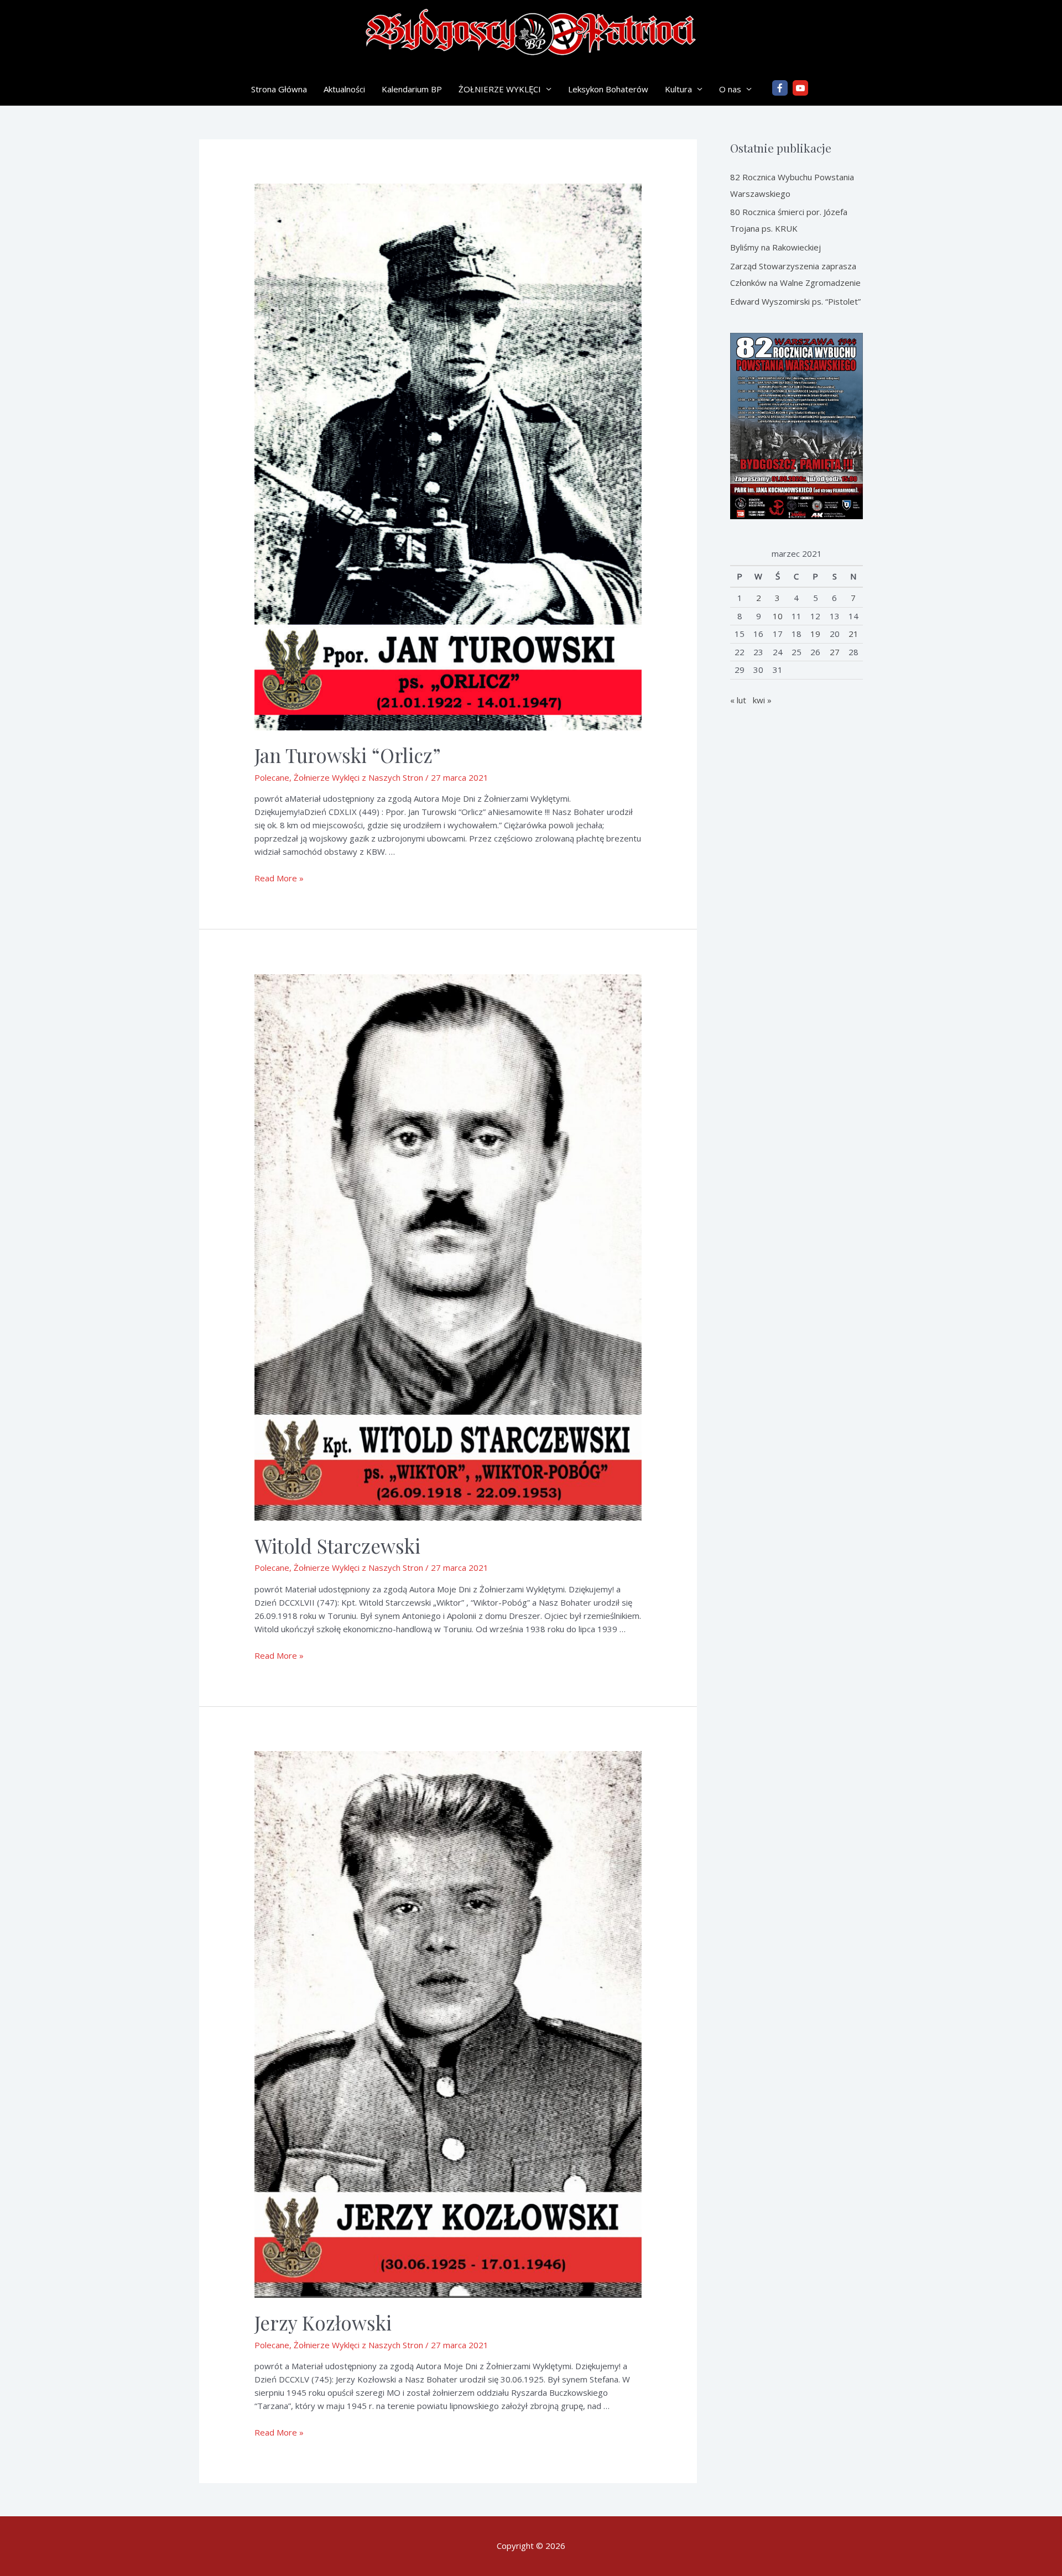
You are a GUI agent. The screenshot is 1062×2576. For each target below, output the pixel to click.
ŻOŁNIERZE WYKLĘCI (500, 89)
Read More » (279, 878)
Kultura (678, 89)
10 (778, 616)
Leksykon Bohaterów (608, 89)
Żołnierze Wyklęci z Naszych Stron (358, 777)
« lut (738, 700)
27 (835, 652)
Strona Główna (279, 89)
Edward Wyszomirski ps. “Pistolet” (795, 301)
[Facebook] (780, 88)
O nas (730, 89)
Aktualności (344, 89)
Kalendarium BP (412, 89)
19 (815, 634)
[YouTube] (800, 88)
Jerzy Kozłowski (323, 2322)
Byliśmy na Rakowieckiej (775, 247)
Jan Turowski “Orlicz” (348, 755)
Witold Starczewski (337, 1546)
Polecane (272, 777)
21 (853, 634)
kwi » (762, 700)
